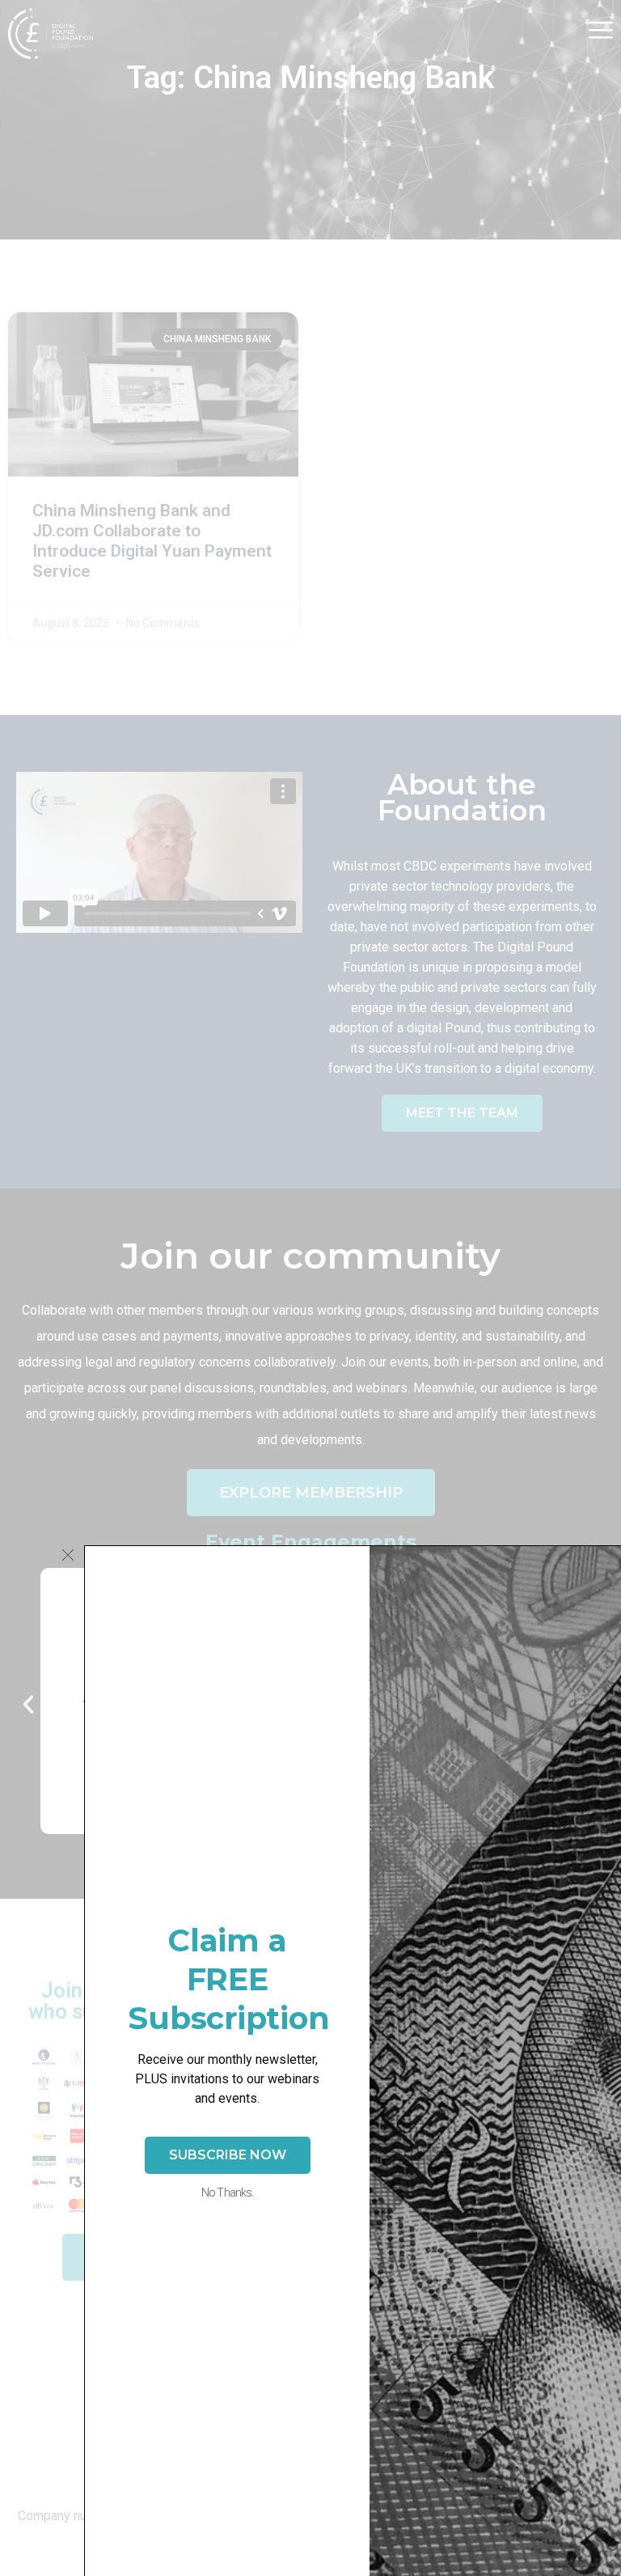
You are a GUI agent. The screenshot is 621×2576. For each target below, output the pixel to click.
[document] (310, 1288)
